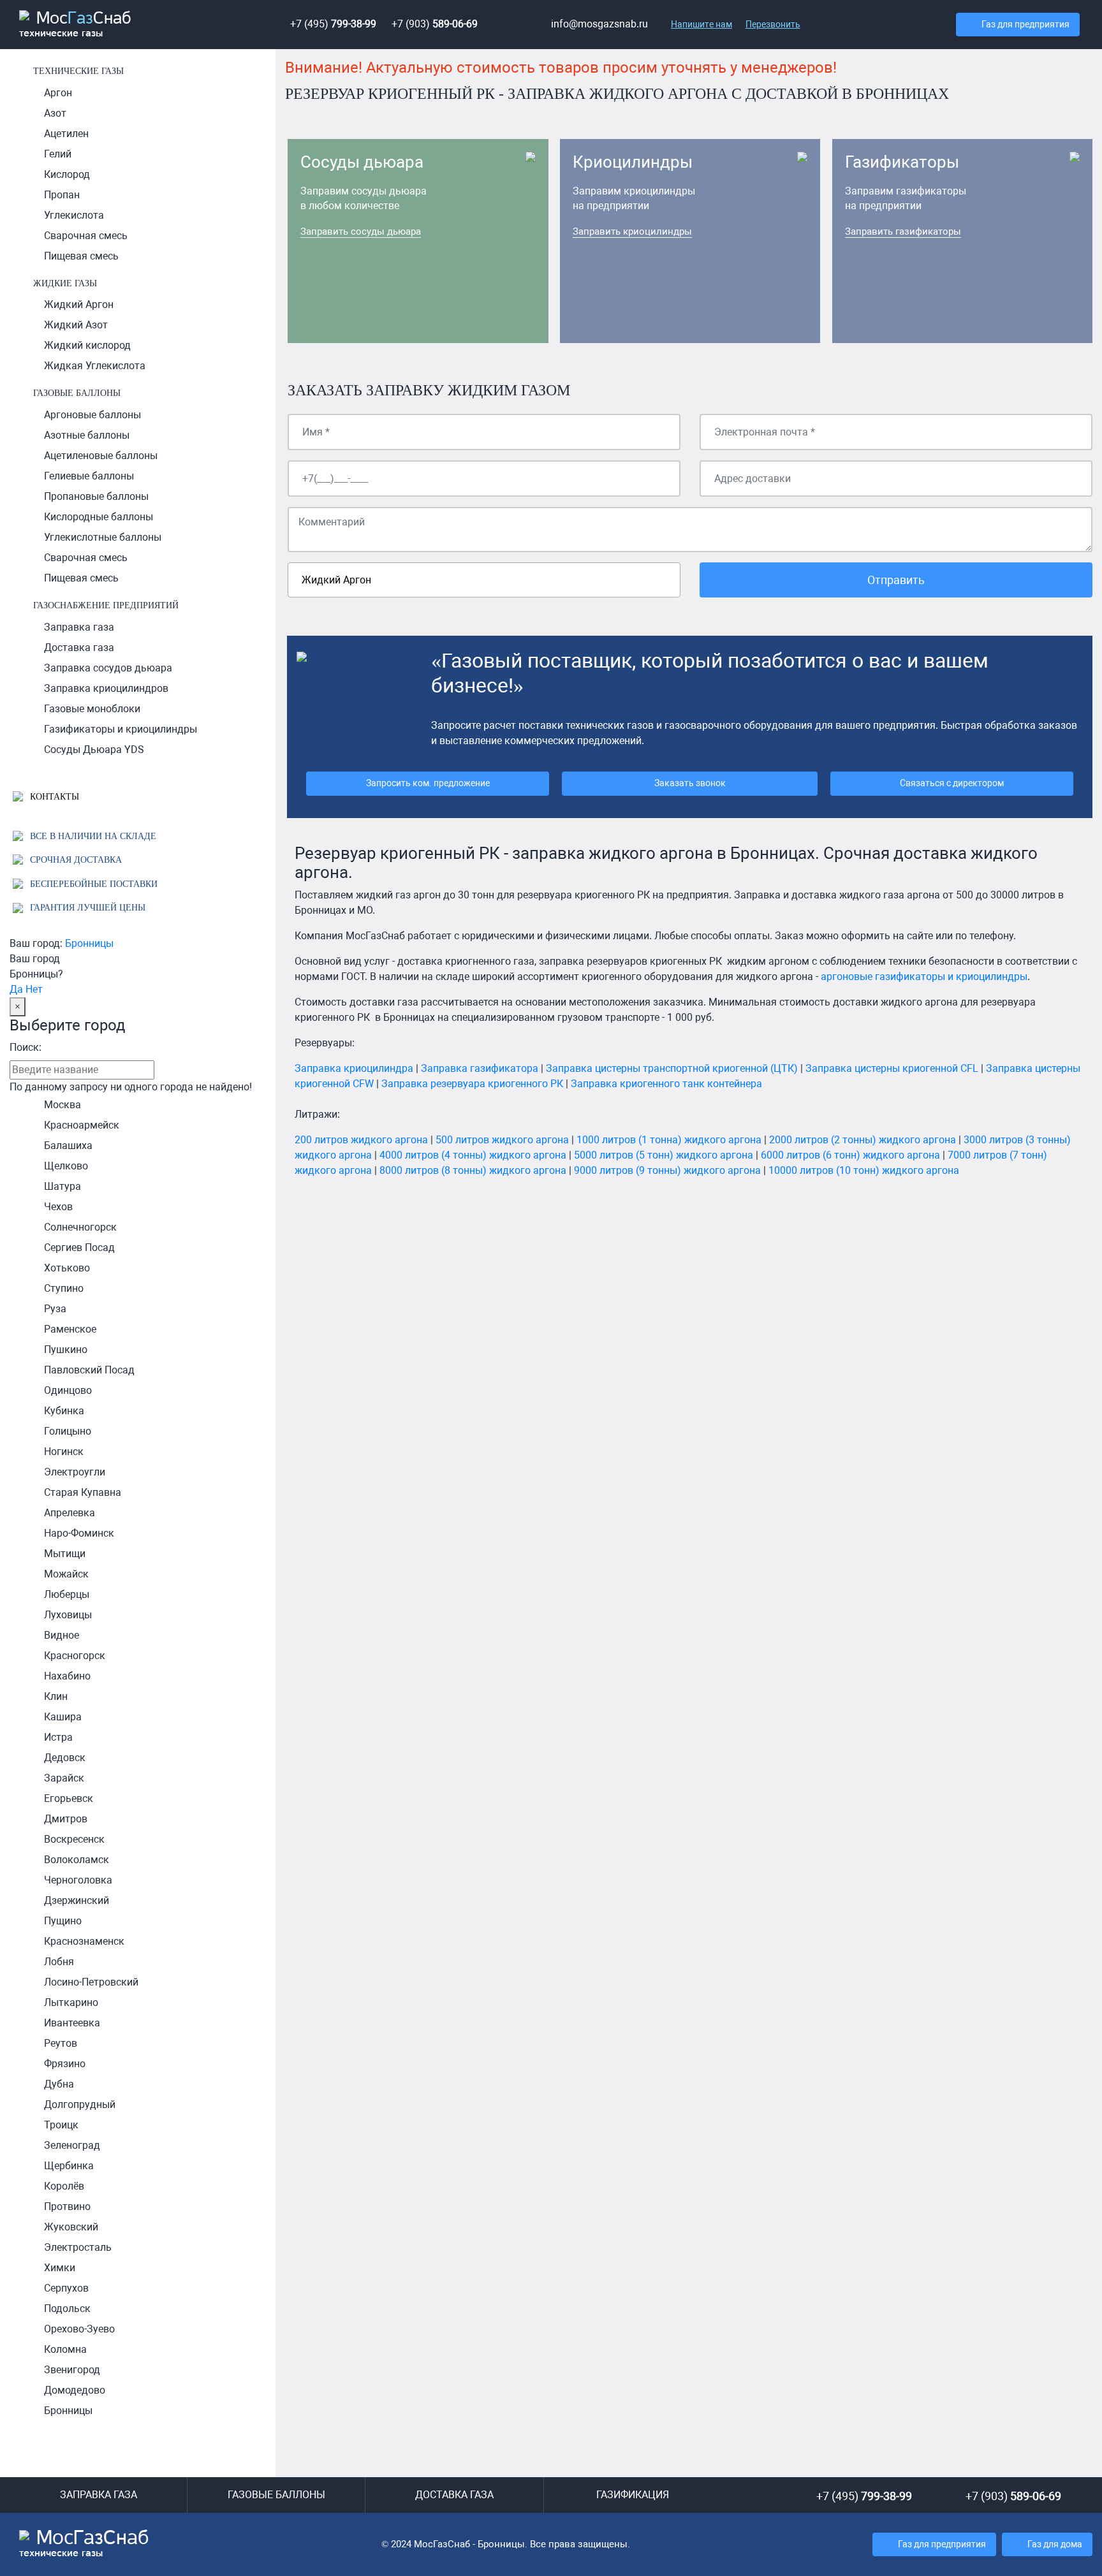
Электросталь (78, 2247)
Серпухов (66, 2288)
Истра (58, 1737)
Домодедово (75, 2390)
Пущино (63, 1921)
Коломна (65, 2349)
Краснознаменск (84, 1941)
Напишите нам (702, 24)
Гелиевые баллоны (89, 476)
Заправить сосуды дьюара (361, 231)
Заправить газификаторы (903, 231)
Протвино (67, 2206)
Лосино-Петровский (91, 1982)
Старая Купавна (83, 1492)
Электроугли (75, 1472)
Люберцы (67, 1594)
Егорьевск (69, 1798)
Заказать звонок (690, 783)
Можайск (66, 1574)
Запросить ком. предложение (428, 783)
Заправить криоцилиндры (632, 231)
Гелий (58, 154)
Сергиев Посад (79, 1248)
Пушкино (66, 1350)
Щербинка (69, 2166)
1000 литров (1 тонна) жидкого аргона (669, 1140)
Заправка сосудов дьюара (108, 668)
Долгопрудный (80, 2104)
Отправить (896, 580)
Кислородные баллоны (99, 517)
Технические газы (78, 71)
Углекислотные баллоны (103, 537)
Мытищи (65, 1554)
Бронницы (89, 943)
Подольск (67, 2309)
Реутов (61, 2043)
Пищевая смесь (81, 256)
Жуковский (71, 2227)
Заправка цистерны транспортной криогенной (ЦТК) (672, 1068)
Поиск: (26, 1047)
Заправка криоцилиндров (106, 688)
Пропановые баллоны (96, 496)
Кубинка (64, 1411)
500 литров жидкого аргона (502, 1140)
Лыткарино (71, 2002)
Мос (84, 2543)
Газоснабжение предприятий (106, 605)
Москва (62, 1105)
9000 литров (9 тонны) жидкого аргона (667, 1170)
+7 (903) (435, 24)
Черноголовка (78, 1880)
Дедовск (65, 1758)
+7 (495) (333, 24)
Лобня (59, 1962)
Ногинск (64, 1452)
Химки (60, 2268)
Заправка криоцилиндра (354, 1068)
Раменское (70, 1329)
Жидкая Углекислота (95, 366)
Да (16, 989)
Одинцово (68, 1390)
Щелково (66, 1166)
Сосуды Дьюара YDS (94, 750)
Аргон (58, 93)
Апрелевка (70, 1513)
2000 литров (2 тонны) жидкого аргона (863, 1140)
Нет (34, 989)
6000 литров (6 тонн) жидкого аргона (850, 1155)
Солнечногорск (80, 1227)
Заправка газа (79, 627)
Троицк (61, 2125)
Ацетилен (66, 134)
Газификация (633, 2495)
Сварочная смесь (86, 236)
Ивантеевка (72, 2023)
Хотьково (67, 1268)
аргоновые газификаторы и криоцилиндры (924, 977)
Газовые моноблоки (92, 709)
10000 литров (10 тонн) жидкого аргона (864, 1170)
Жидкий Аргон (79, 304)
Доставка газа (79, 648)
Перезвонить (773, 24)
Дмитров (66, 1819)
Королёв (64, 2186)
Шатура (62, 1186)
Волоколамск (77, 1860)
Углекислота (74, 215)
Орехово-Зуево (79, 2329)
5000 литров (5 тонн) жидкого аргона (664, 1155)
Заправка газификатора (480, 1068)
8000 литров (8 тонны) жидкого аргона (473, 1170)
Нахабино (67, 1676)
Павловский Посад (89, 1370)
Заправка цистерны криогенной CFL (892, 1068)
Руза (55, 1309)
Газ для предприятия (1025, 25)
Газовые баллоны (77, 393)
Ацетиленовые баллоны (101, 456)
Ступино (64, 1288)
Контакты (53, 796)
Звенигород (72, 2370)
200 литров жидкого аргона (361, 1140)
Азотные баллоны (87, 435)
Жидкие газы (65, 283)
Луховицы (68, 1615)
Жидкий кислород (87, 345)
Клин (56, 1696)
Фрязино (65, 2064)
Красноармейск (82, 1125)
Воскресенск (74, 1839)
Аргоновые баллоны (92, 415)
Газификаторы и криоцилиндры (121, 729)
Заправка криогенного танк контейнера (666, 1084)
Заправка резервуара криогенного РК (472, 1084)
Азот (55, 113)
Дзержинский (77, 1900)
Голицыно (68, 1431)
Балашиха (68, 1145)
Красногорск (75, 1656)
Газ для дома (1055, 2544)
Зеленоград (72, 2145)
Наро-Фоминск (79, 1533)
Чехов (58, 1207)
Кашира (63, 1717)
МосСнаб (75, 25)
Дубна (59, 2084)
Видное (62, 1635)
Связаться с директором (952, 783)
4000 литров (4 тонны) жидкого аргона (473, 1155)
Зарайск (64, 1778)
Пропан (62, 195)
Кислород (67, 174)
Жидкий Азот (76, 325)
